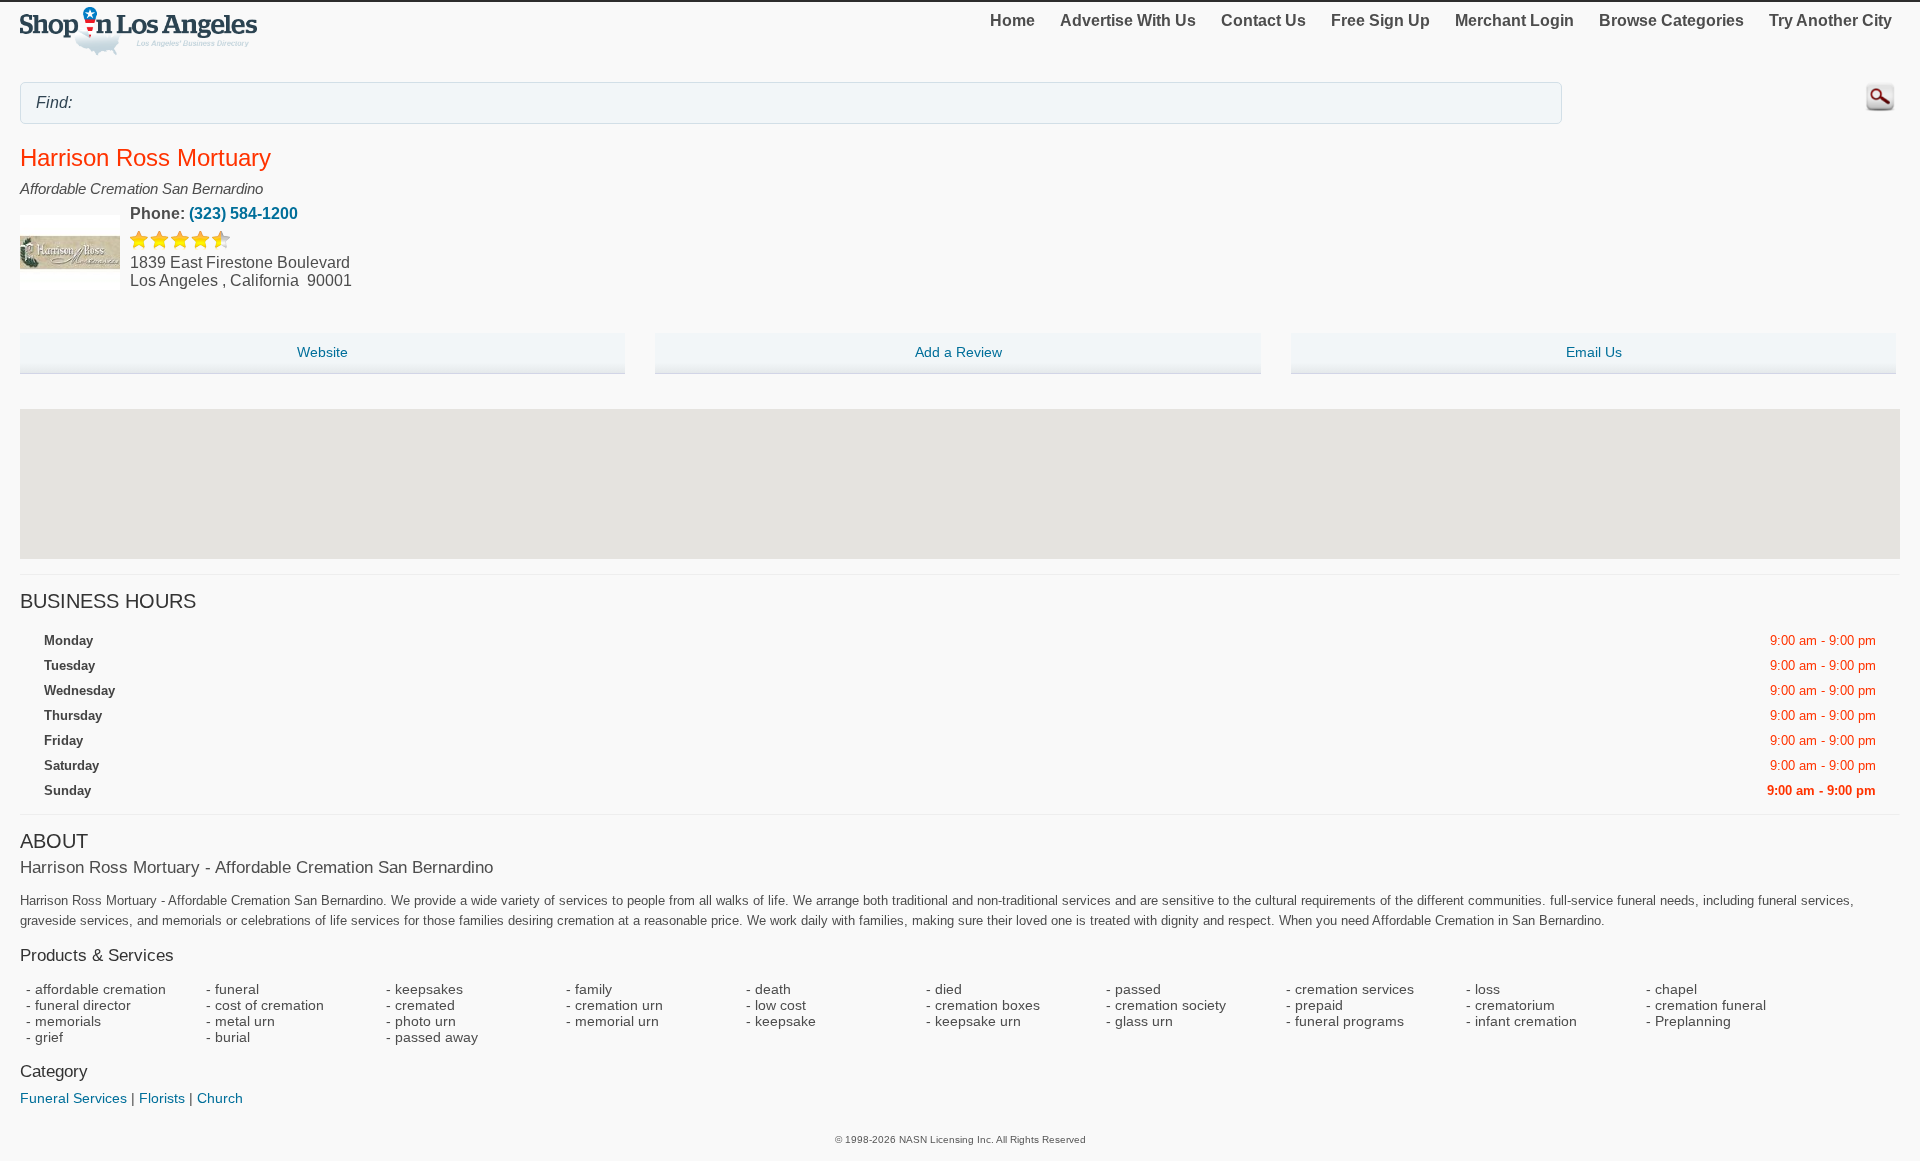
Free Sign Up (1380, 20)
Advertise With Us (1128, 20)
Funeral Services (73, 1098)
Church (220, 1098)
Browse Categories (1671, 20)
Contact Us (1263, 20)
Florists (162, 1098)
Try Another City (1830, 20)
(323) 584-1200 (243, 213)
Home (1012, 20)
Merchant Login (1514, 20)
